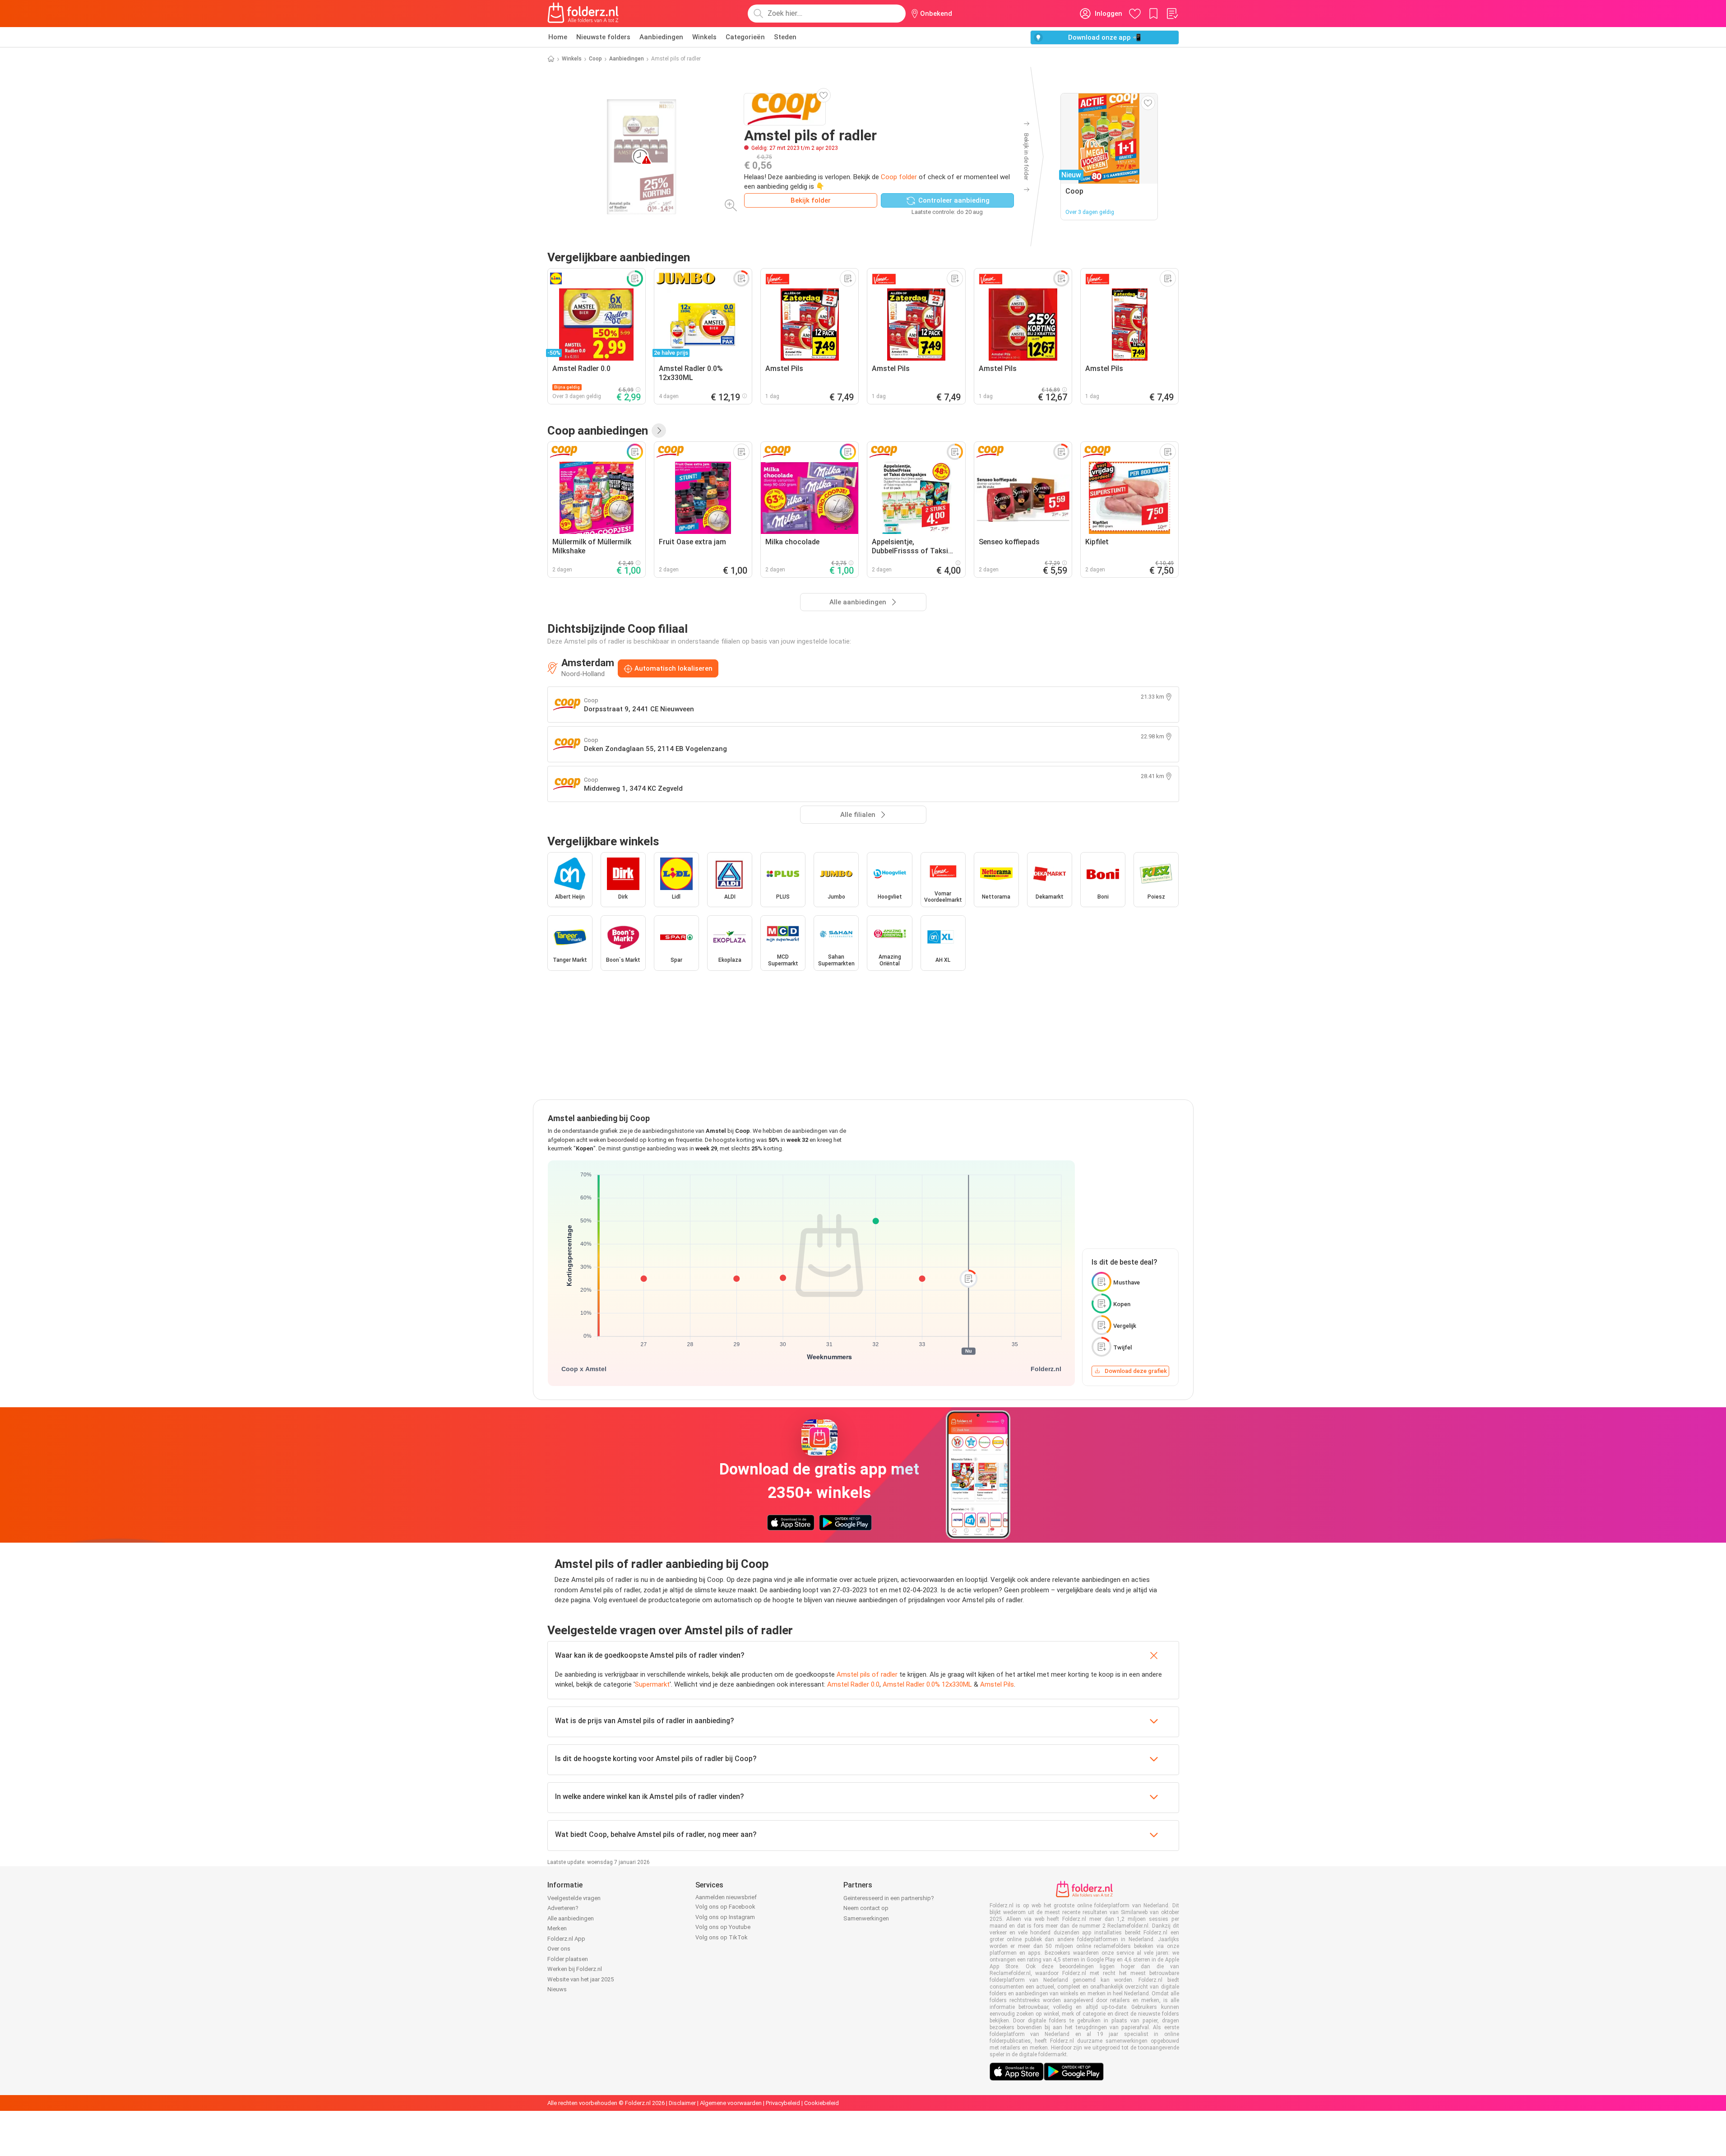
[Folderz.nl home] (583, 14)
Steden (785, 37)
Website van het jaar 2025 (581, 1979)
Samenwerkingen (866, 1918)
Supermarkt (652, 1684)
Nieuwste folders (603, 37)
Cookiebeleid (821, 2103)
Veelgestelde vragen (574, 1898)
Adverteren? (563, 1908)
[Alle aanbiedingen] (659, 431)
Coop (595, 59)
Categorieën (745, 37)
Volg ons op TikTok (722, 1937)
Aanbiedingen (661, 37)
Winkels (704, 37)
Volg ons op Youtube (723, 1927)
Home (558, 37)
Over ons (559, 1949)
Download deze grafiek (1136, 1371)
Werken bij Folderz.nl (575, 1969)
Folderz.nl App (566, 1939)
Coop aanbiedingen (598, 431)
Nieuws (557, 1989)
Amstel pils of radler (867, 1674)
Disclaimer (682, 2103)
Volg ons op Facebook (725, 1907)
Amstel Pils (997, 1684)
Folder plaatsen (568, 1959)
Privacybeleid (783, 2103)
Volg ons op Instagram (725, 1917)
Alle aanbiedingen (571, 1918)
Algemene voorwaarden (731, 2103)
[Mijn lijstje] (1172, 14)
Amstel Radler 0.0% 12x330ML (927, 1684)
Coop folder (899, 177)
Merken (557, 1928)
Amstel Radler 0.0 (853, 1684)
